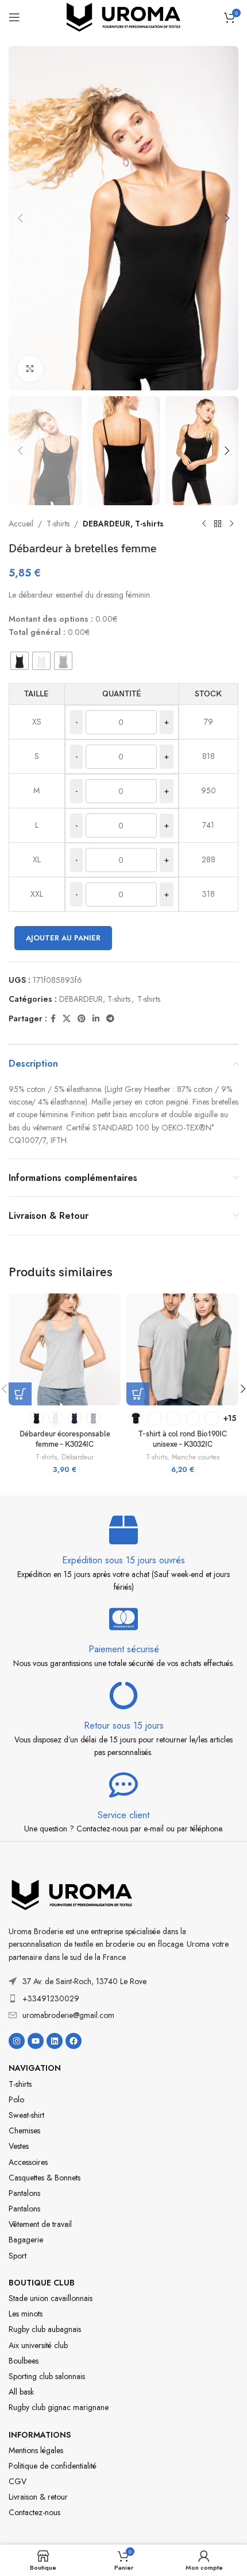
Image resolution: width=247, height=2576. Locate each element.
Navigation (35, 2068)
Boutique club (42, 2283)
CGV (18, 2481)
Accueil (21, 524)
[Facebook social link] (53, 1019)
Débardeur (78, 1457)
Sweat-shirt (26, 2115)
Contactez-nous (34, 2512)
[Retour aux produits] (218, 524)
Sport (18, 2256)
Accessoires (28, 2162)
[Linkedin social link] (96, 1019)
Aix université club (38, 2345)
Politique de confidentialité (53, 2466)
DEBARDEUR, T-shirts (123, 524)
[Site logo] (123, 16)
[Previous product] (204, 524)
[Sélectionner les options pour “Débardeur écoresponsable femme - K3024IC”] (20, 1394)
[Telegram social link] (110, 1019)
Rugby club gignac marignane (59, 2407)
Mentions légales (36, 2450)
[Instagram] (17, 2041)
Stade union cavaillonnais (51, 2298)
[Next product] (231, 524)
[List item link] (123, 1998)
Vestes (19, 2146)
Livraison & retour (38, 2497)
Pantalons (24, 2193)
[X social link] (67, 1019)
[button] (20, 218)
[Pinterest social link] (82, 1019)
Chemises (24, 2130)
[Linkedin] (55, 2041)
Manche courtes (196, 1457)
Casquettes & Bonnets (45, 2178)
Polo (16, 2099)
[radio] (20, 661)
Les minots (26, 2314)
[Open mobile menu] (14, 17)
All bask (21, 2392)
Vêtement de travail (40, 2224)
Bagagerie (26, 2240)
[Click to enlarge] (30, 369)
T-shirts (58, 524)
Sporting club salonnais (47, 2376)
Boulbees (24, 2361)
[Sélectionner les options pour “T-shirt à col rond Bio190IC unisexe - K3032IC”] (138, 1394)
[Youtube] (36, 2041)
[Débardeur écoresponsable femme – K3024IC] (65, 1349)
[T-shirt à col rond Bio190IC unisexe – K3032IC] (182, 1349)
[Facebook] (74, 2041)
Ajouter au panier (63, 938)
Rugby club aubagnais (45, 2329)
